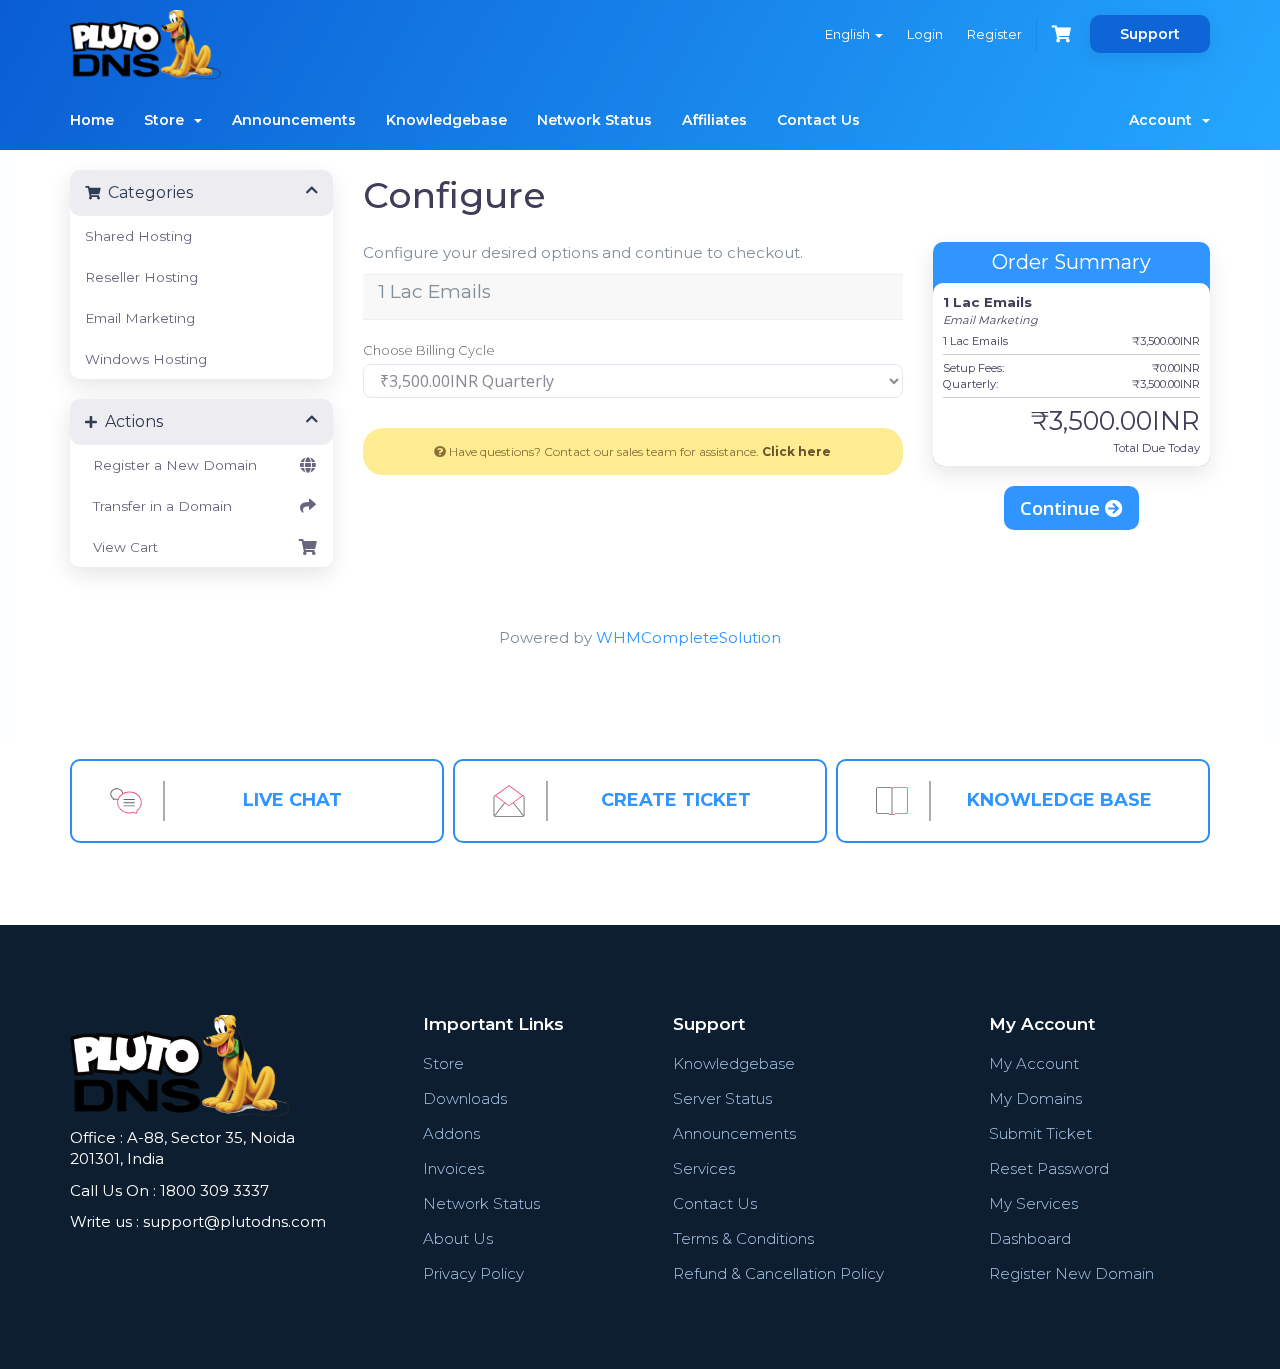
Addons (451, 1133)
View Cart (121, 547)
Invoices (453, 1168)
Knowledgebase (446, 120)
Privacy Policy (473, 1273)
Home (92, 120)
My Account (1034, 1063)
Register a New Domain (171, 465)
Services (704, 1168)
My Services (1033, 1203)
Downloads (465, 1098)
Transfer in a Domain (158, 506)
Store (168, 120)
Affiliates (714, 120)
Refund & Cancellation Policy (778, 1273)
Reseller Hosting (141, 277)
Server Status (722, 1098)
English (849, 34)
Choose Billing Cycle (429, 350)
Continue (1062, 508)
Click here (796, 451)
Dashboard (1030, 1238)
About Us (458, 1238)
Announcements (294, 120)
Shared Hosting (138, 236)
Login (925, 34)
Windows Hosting (146, 359)
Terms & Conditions (743, 1238)
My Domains (1035, 1098)
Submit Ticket (1040, 1133)
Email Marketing (140, 318)
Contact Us (818, 120)
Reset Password (1049, 1168)
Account (1164, 120)
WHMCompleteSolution (688, 637)
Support (1150, 34)
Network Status (594, 120)
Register (994, 34)
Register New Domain (1071, 1273)
